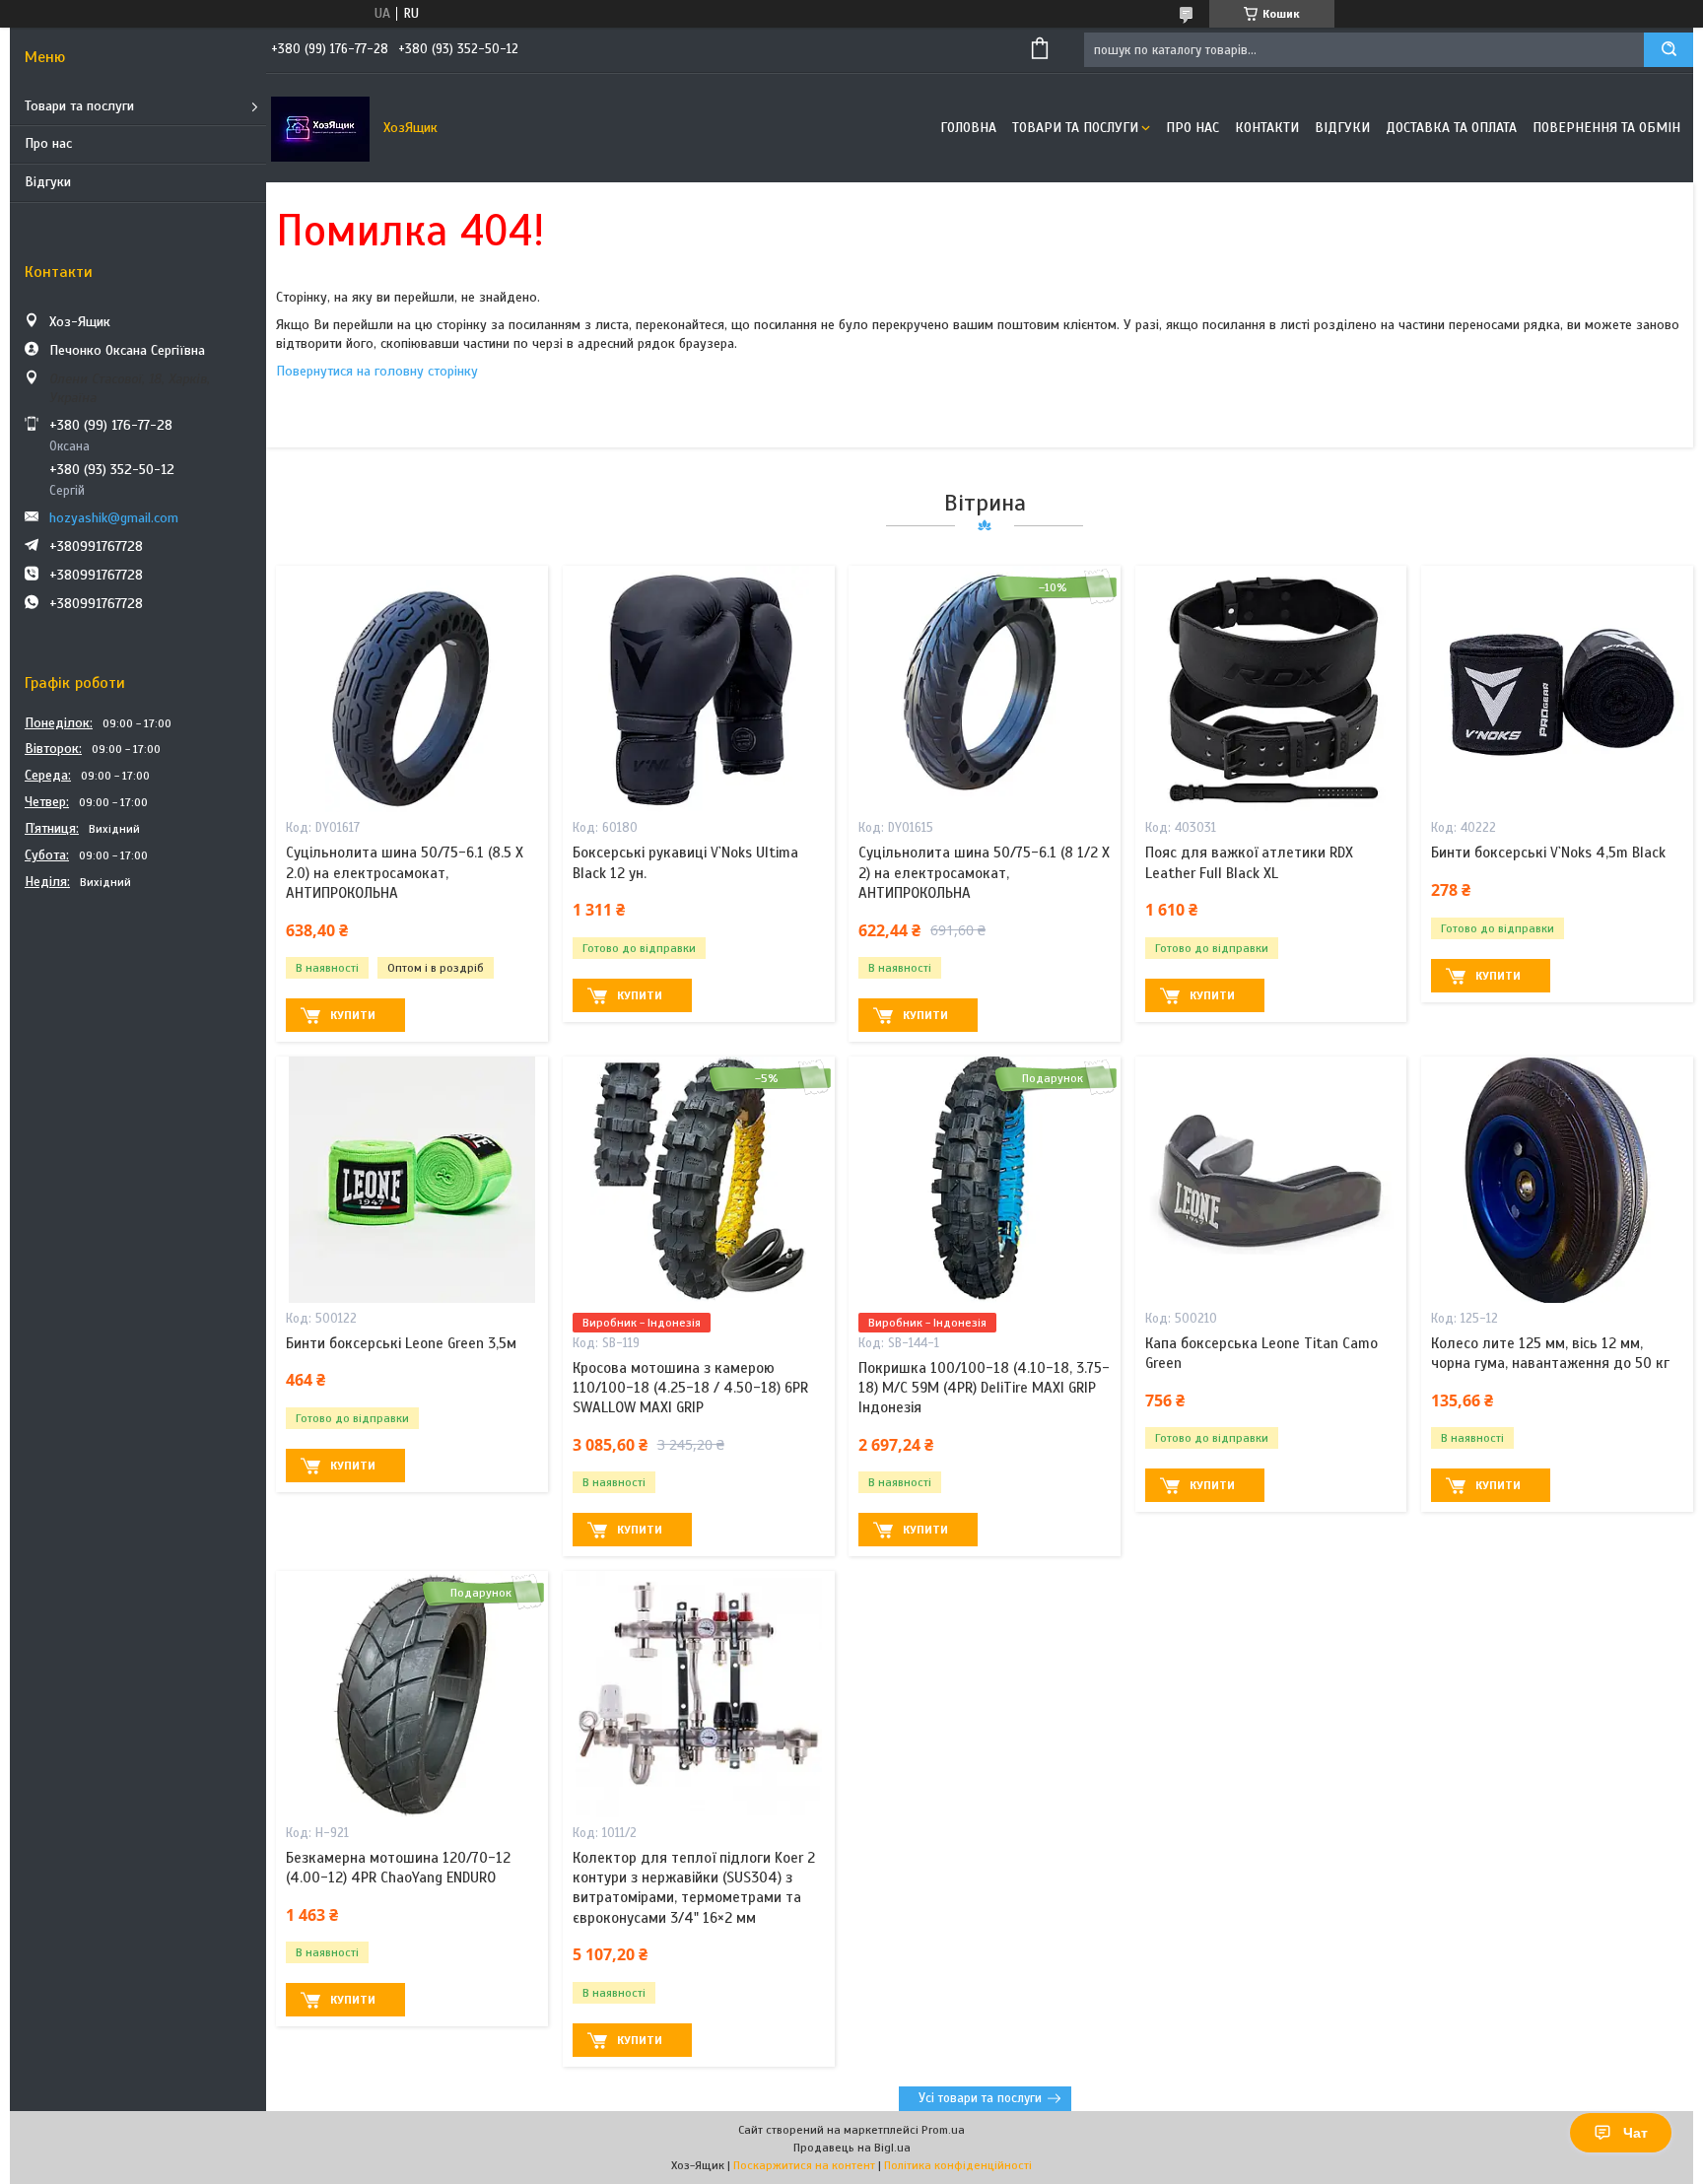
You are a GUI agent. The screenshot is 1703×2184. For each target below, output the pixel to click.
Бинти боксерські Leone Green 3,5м (401, 1343)
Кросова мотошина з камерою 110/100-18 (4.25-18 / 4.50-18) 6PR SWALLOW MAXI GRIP (690, 1388)
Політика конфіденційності (958, 2165)
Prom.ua (943, 2130)
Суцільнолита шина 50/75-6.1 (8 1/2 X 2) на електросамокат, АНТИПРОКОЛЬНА (984, 873)
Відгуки (48, 182)
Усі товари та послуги (980, 2098)
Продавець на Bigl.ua (852, 2148)
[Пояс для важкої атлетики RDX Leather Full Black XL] (1271, 689)
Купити (353, 1015)
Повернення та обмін (1606, 128)
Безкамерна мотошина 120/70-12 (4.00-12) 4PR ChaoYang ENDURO (398, 1868)
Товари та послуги (79, 106)
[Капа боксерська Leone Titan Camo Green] (1271, 1180)
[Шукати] (1669, 50)
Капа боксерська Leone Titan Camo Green (1261, 1353)
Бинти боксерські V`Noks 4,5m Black (1548, 853)
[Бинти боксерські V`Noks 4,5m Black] (1557, 689)
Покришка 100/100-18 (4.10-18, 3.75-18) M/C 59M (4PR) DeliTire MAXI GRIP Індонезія (984, 1388)
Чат (1635, 2133)
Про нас (48, 143)
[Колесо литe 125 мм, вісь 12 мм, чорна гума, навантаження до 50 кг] (1557, 1180)
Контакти (1267, 128)
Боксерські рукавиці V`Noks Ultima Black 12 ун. (685, 862)
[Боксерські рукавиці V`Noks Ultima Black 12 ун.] (699, 689)
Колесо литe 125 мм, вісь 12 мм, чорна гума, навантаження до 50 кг (1550, 1353)
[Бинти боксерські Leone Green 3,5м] (412, 1180)
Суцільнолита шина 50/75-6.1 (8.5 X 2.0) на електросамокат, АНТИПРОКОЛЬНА (405, 873)
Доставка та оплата (1451, 128)
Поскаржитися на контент (804, 2165)
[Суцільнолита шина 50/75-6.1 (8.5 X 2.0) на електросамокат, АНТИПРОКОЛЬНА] (412, 689)
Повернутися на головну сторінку (377, 371)
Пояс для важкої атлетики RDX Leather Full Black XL (1249, 862)
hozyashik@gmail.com (114, 518)
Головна (968, 128)
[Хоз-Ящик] (320, 128)
